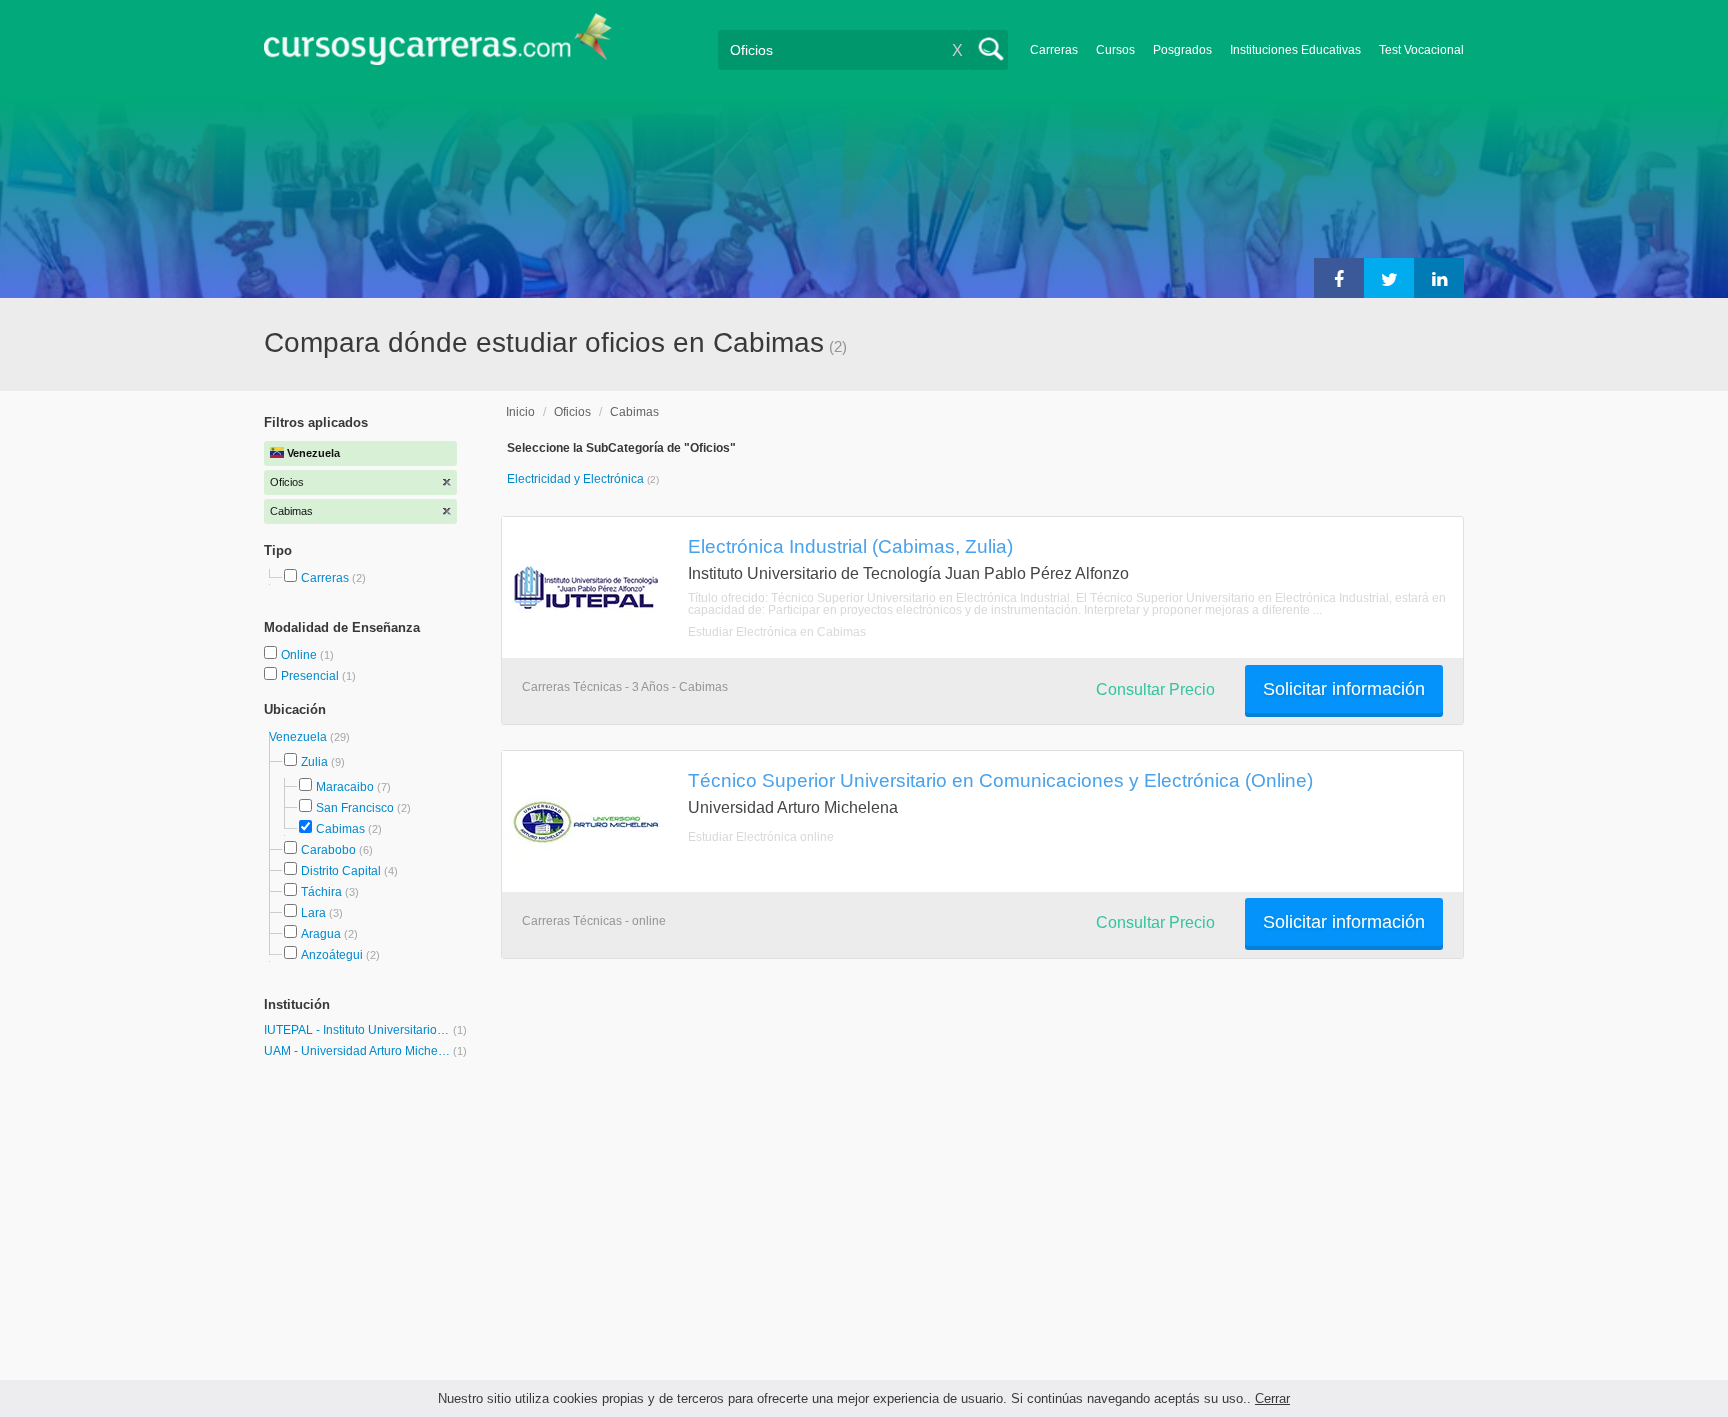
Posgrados (1182, 50)
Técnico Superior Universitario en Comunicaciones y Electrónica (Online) (1000, 780)
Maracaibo (345, 787)
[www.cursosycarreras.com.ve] (438, 45)
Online (300, 655)
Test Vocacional (1421, 50)
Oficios (572, 412)
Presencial (311, 676)
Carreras (1054, 50)
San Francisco (355, 808)
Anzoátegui (332, 955)
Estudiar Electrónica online (761, 837)
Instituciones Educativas (1295, 50)
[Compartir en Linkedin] (1439, 278)
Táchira (321, 892)
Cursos (1115, 50)
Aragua (321, 934)
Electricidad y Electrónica (577, 479)
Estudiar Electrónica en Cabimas (777, 632)
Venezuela (299, 737)
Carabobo (328, 850)
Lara (313, 913)
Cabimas (340, 829)
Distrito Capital (341, 871)
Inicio (520, 412)
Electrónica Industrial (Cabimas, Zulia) (850, 546)
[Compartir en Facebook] (1339, 278)
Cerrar (1272, 1398)
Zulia (314, 762)
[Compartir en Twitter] (1389, 278)
